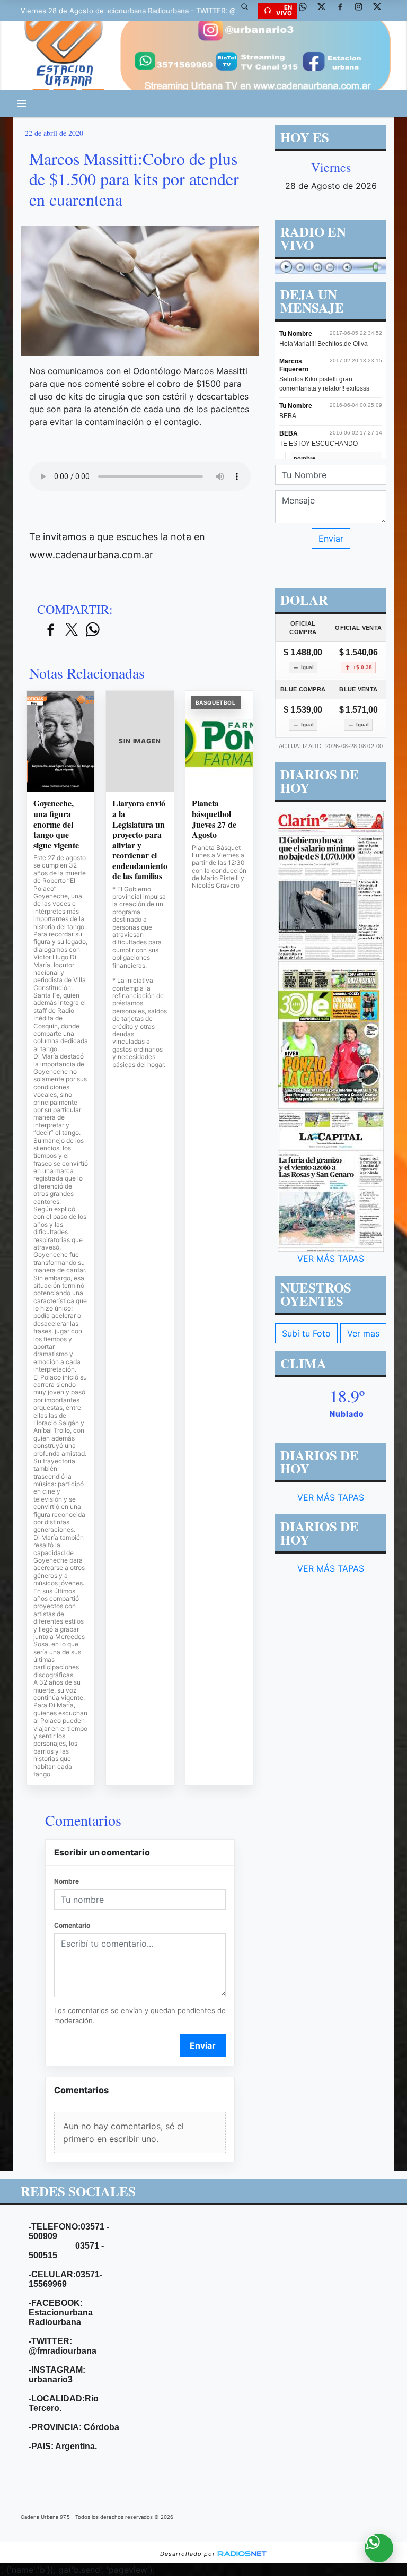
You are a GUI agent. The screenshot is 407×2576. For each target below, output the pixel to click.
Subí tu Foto (306, 1333)
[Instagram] (362, 11)
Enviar (203, 2045)
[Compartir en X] (72, 630)
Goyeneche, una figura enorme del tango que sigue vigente (56, 824)
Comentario (72, 1925)
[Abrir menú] (22, 103)
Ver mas (363, 1333)
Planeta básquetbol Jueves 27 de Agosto (214, 819)
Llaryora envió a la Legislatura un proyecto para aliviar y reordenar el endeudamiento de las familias (140, 839)
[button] (249, 11)
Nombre (67, 1881)
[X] (325, 11)
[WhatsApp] (307, 11)
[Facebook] (344, 11)
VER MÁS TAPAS (331, 1259)
